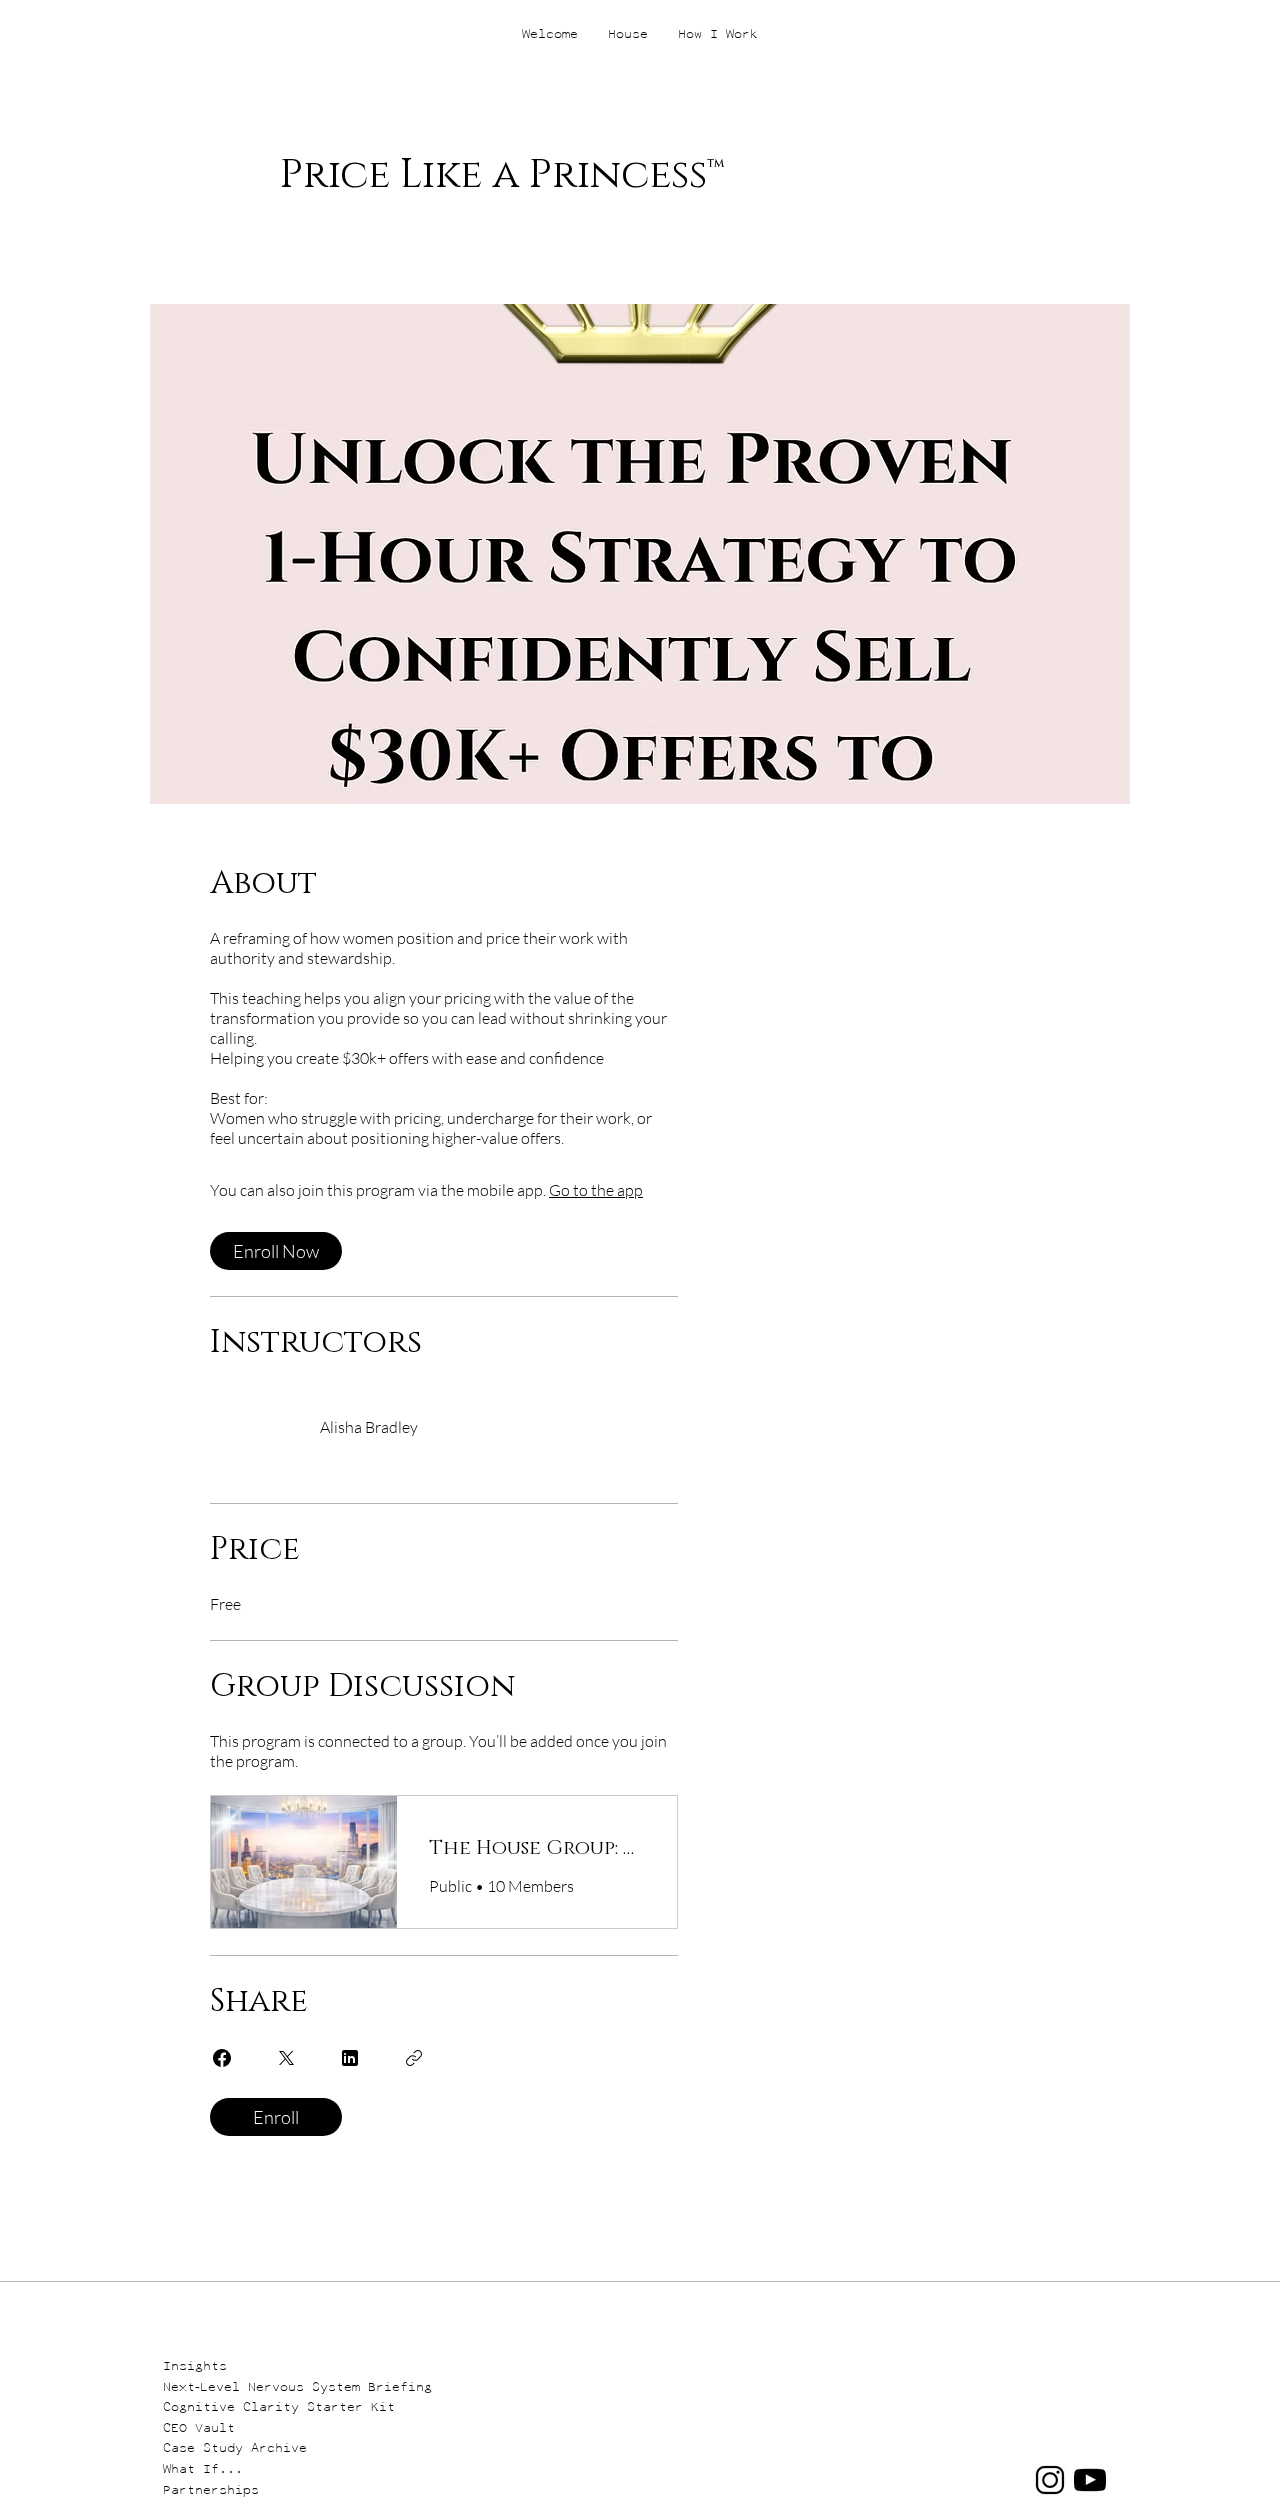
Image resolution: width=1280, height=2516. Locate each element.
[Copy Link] (414, 2058)
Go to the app (596, 1190)
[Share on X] (286, 2058)
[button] (207, 2365)
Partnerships (211, 2490)
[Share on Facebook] (222, 2058)
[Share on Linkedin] (350, 2058)
